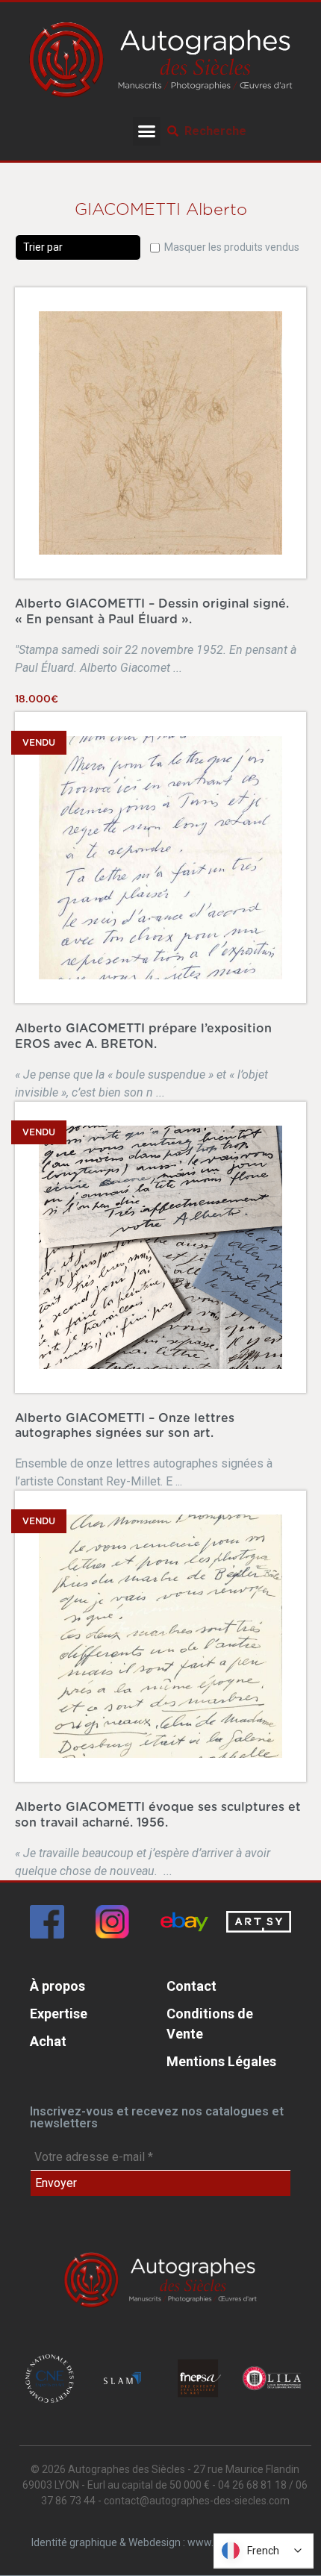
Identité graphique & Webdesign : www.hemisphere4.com (165, 2542)
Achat (48, 2041)
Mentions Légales (221, 2061)
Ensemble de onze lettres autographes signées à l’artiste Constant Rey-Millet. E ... (144, 1451)
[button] (147, 131)
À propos (57, 1986)
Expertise (59, 2014)
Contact (191, 1986)
